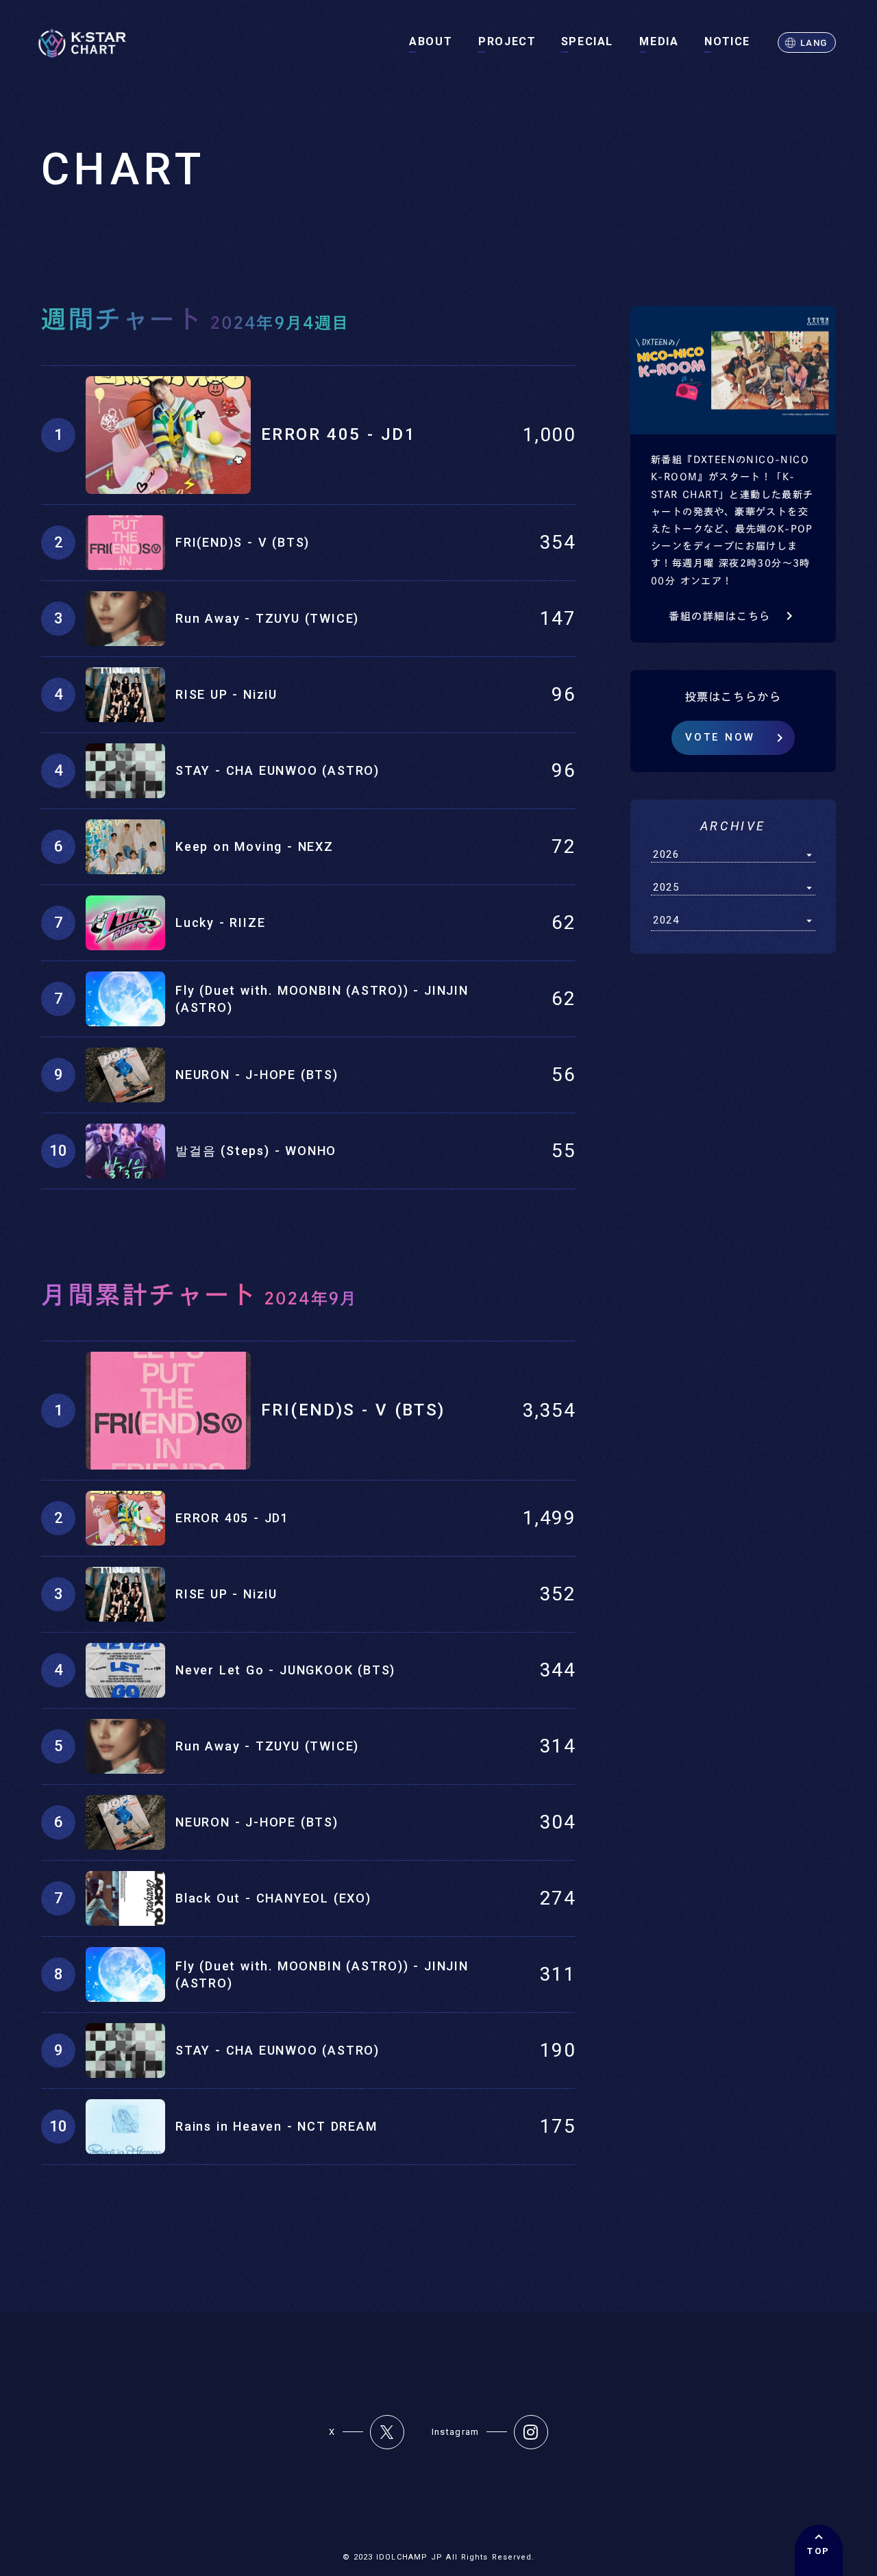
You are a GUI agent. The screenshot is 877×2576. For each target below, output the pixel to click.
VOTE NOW (720, 737)
